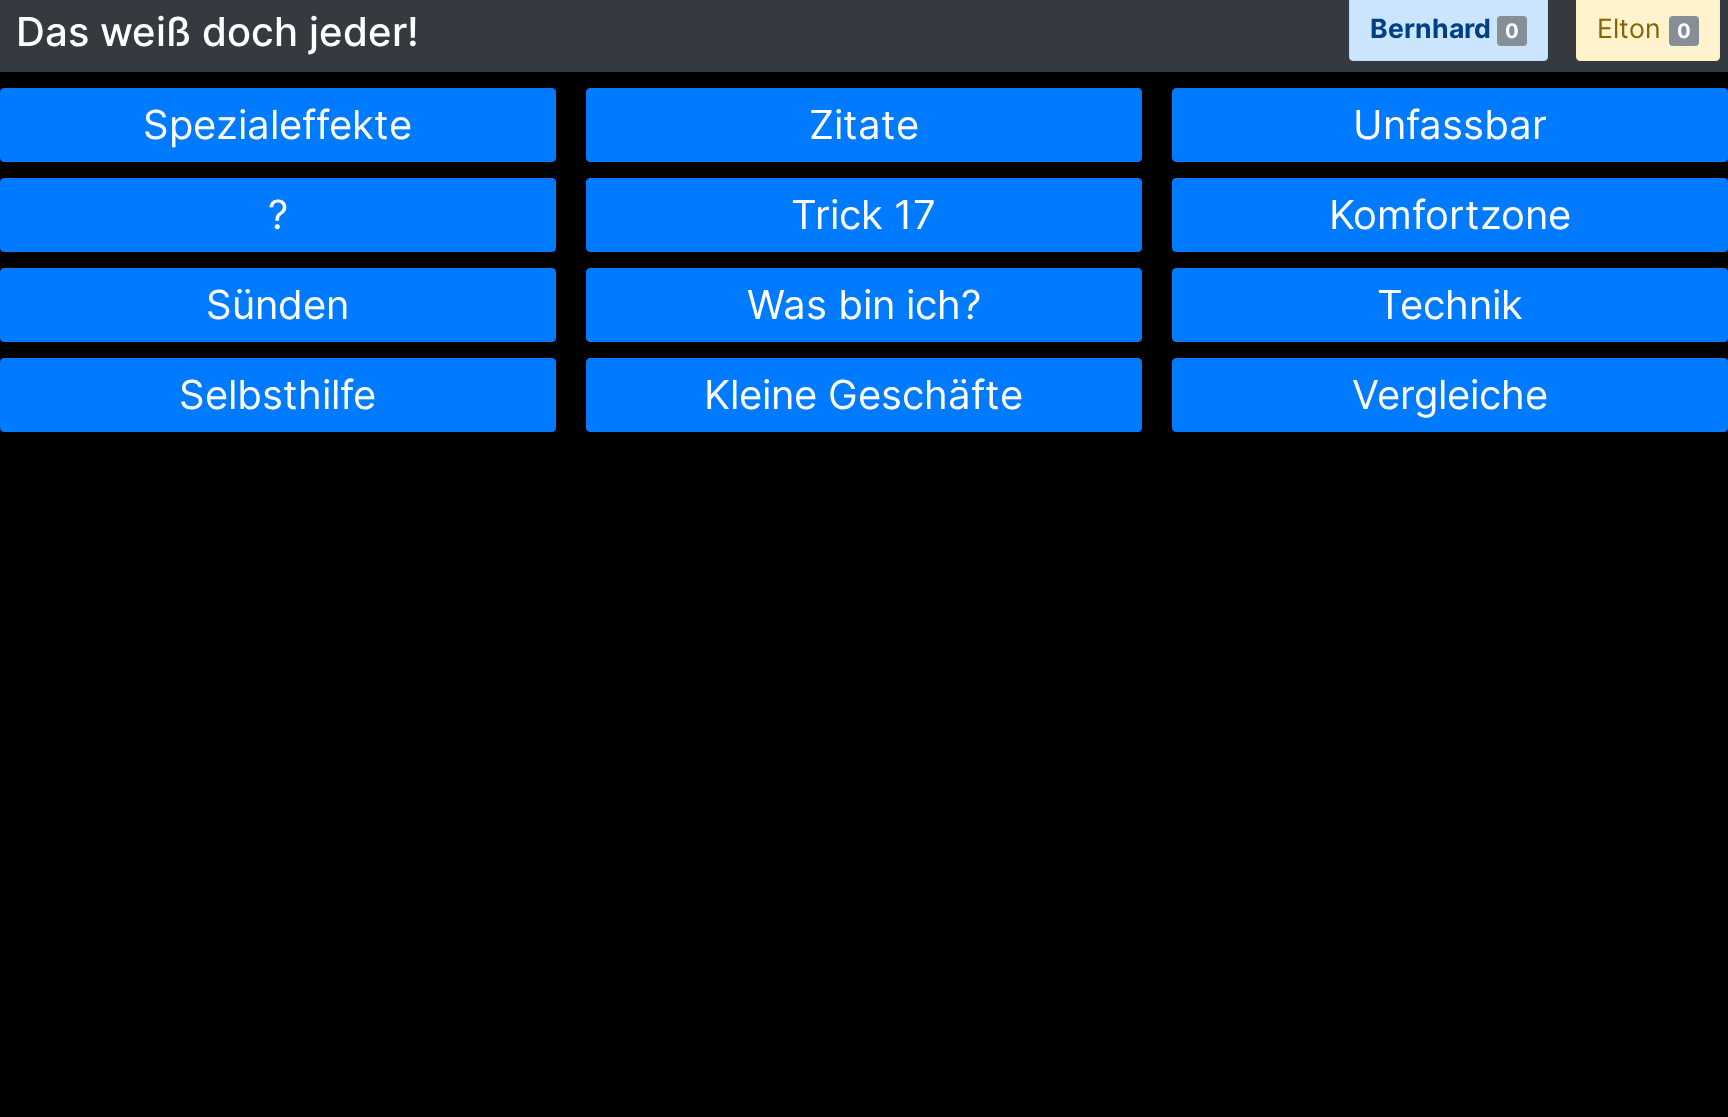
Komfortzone (1450, 214)
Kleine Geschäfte (863, 394)
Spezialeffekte (277, 124)
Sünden (277, 304)
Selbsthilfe (277, 394)
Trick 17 (863, 214)
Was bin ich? (864, 304)
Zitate (864, 124)
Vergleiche (1450, 394)
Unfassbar (1450, 124)
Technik (1450, 304)
